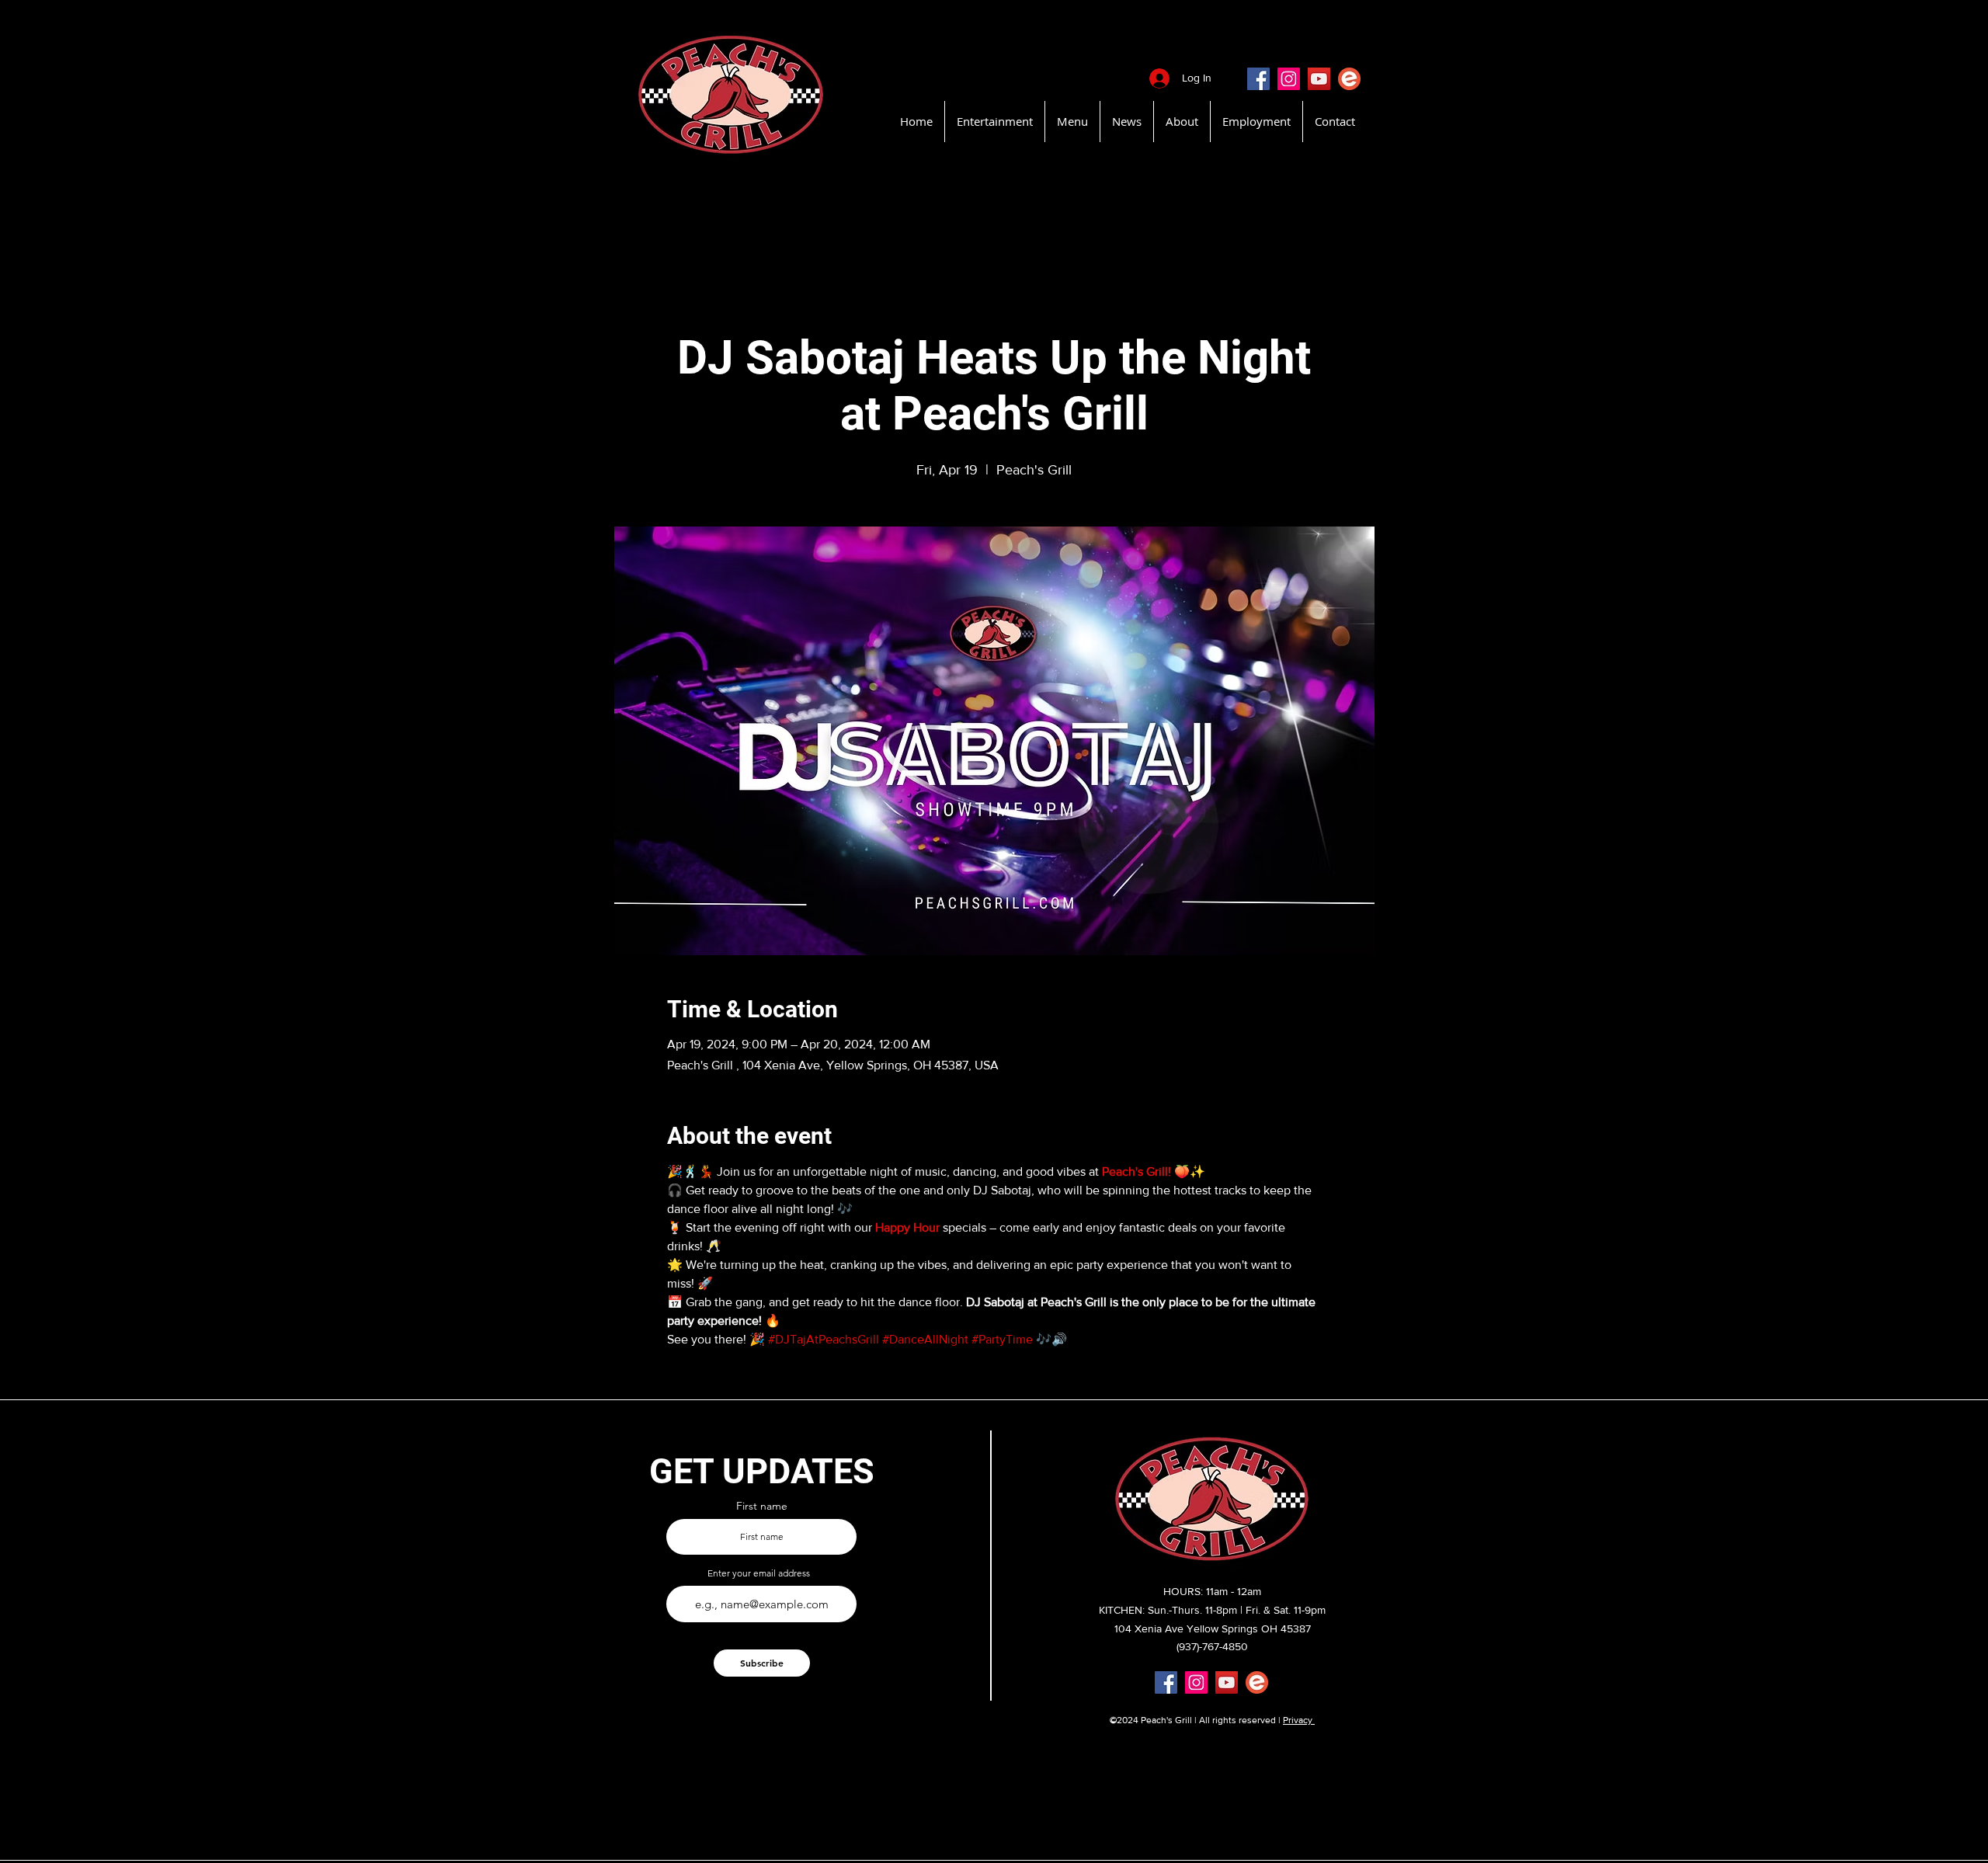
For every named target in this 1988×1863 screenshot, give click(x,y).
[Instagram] (1289, 79)
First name (762, 1506)
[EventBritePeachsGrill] (1349, 79)
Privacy (1299, 1720)
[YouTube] (1319, 79)
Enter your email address (759, 1573)
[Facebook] (1258, 79)
